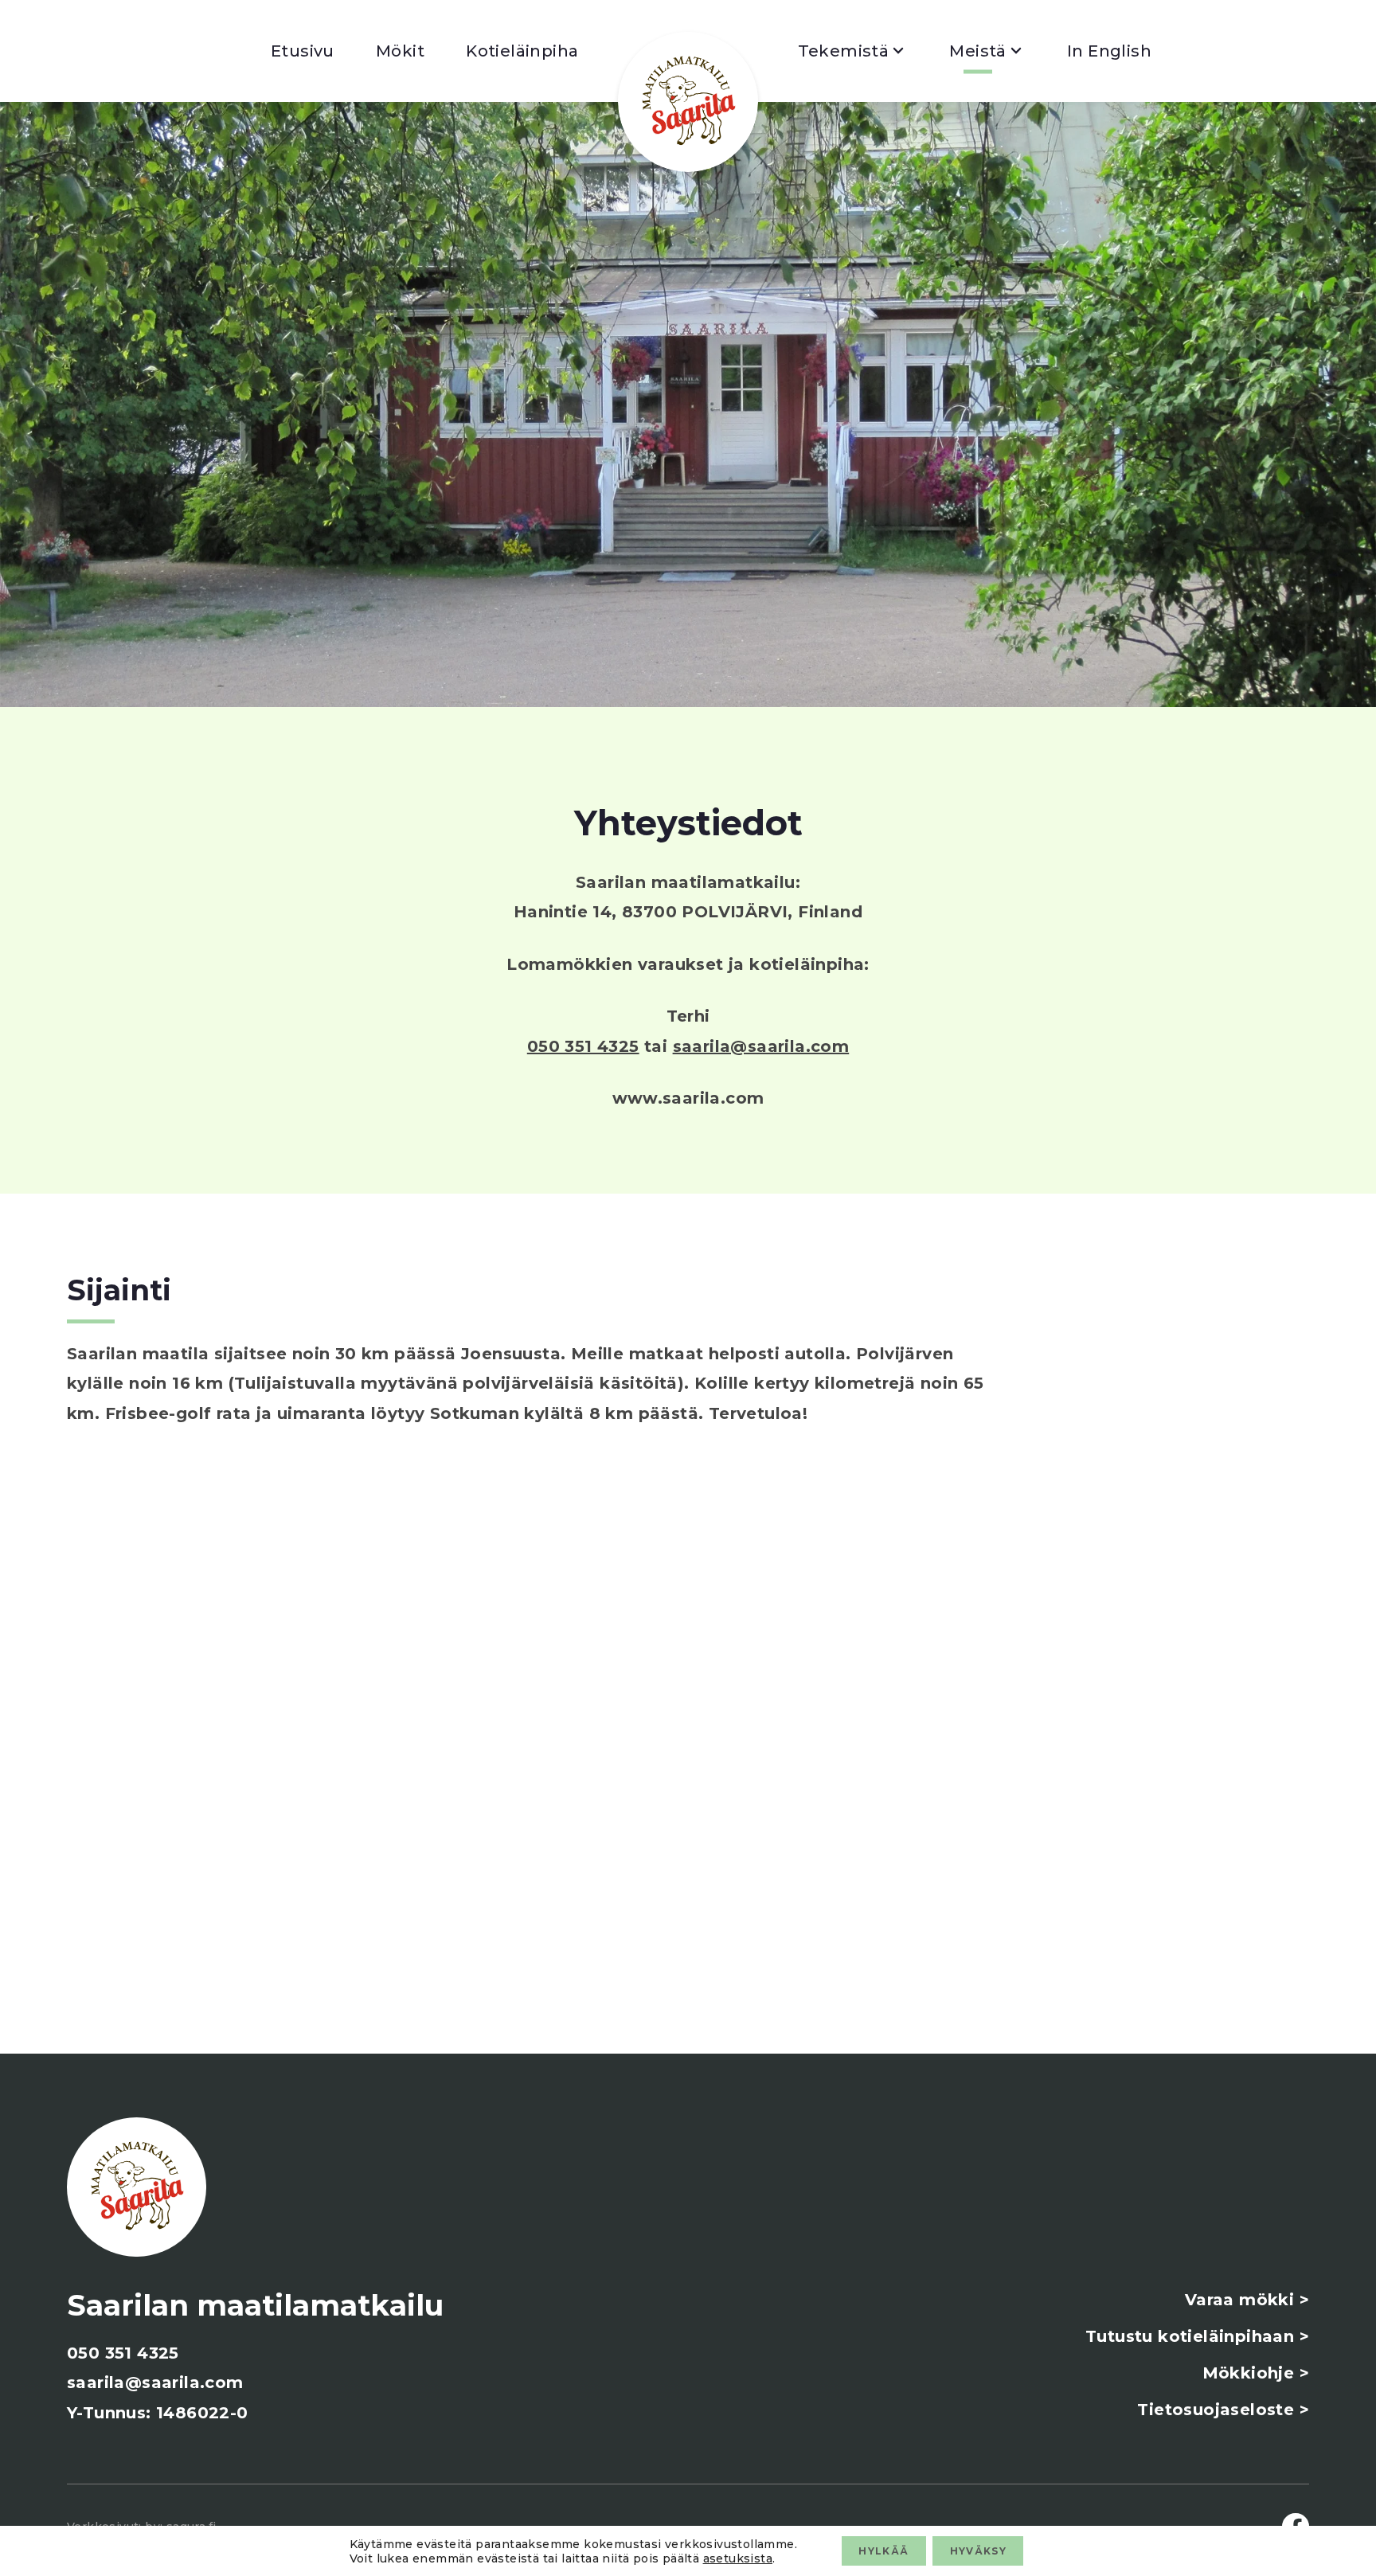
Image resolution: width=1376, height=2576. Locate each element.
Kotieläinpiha (522, 51)
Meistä (977, 51)
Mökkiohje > (1256, 2373)
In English (1109, 51)
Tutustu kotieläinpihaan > (1197, 2336)
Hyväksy (978, 2551)
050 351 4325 (583, 1046)
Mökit (400, 51)
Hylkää (883, 2551)
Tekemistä (844, 51)
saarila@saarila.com (761, 1046)
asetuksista (738, 2558)
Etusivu (303, 51)
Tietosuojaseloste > (1223, 2410)
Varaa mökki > (1247, 2300)
